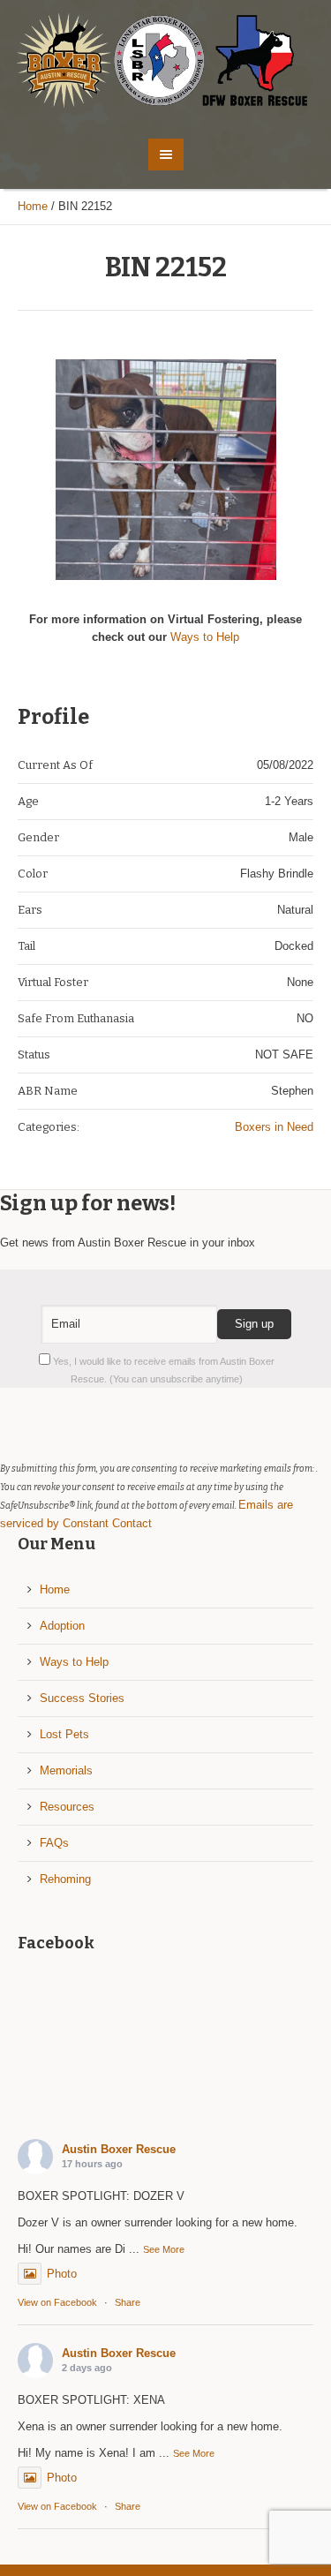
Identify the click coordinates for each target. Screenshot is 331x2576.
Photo (62, 2274)
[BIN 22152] (165, 470)
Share (128, 2302)
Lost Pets (64, 1734)
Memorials (66, 1770)
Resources (67, 1807)
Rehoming (65, 1879)
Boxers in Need (274, 1127)
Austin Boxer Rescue (119, 2149)
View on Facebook (57, 2302)
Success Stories (82, 1698)
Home (33, 206)
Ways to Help (205, 637)
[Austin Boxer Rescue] (166, 60)
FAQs (54, 1843)
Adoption (62, 1626)
